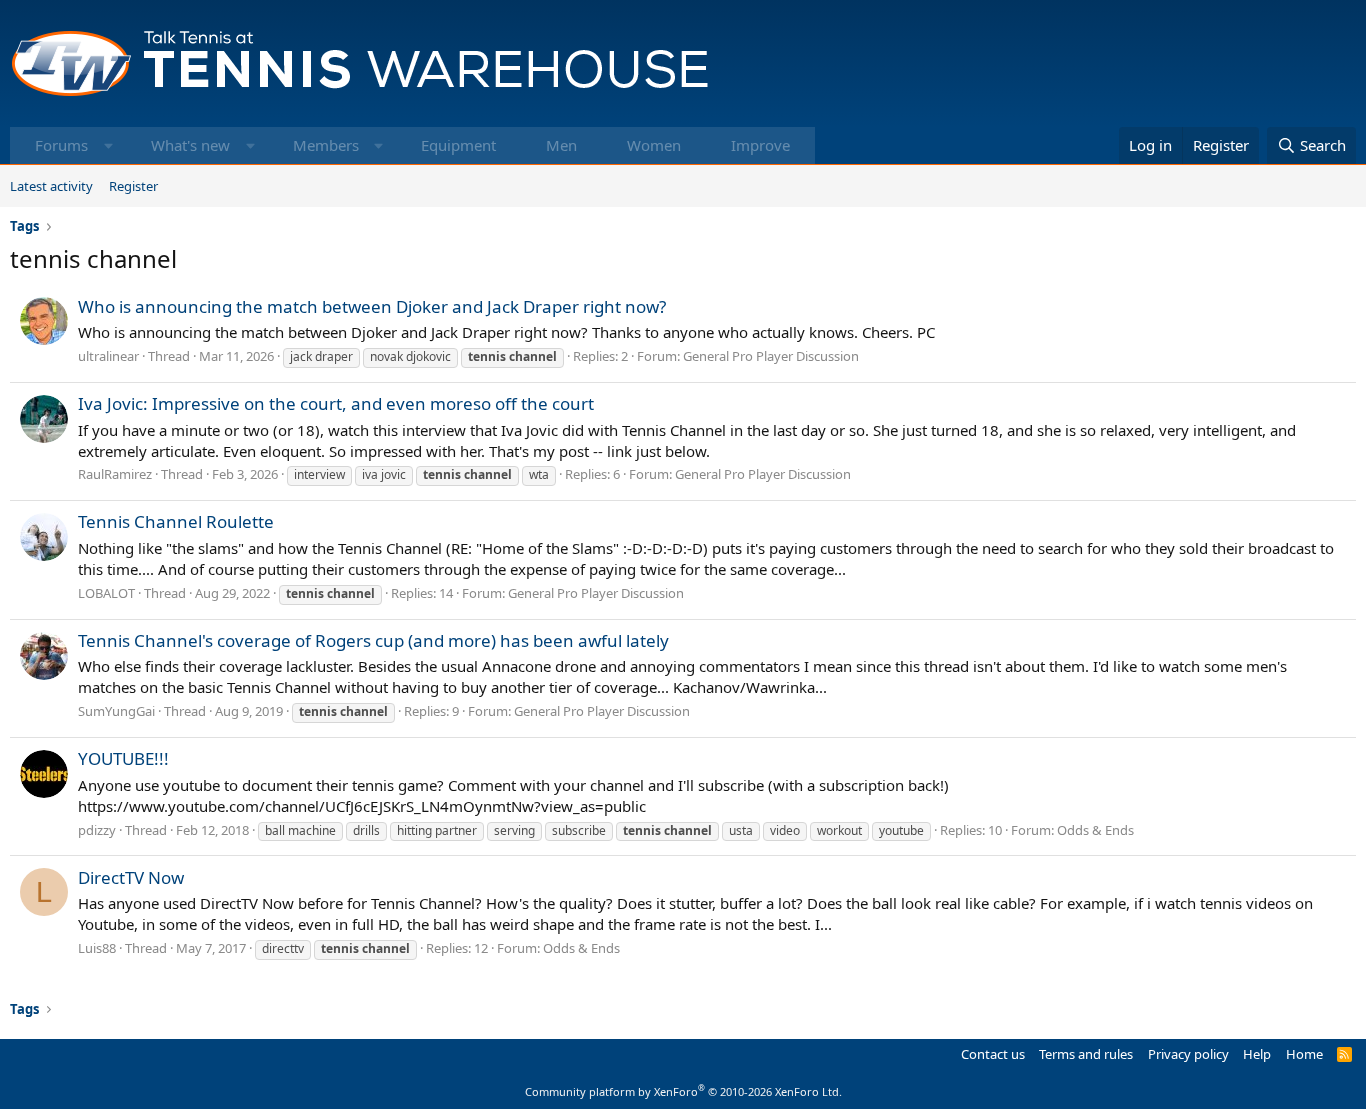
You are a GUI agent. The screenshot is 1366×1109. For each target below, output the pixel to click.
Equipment (458, 145)
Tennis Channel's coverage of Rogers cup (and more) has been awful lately (373, 640)
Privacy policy (1188, 1054)
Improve (760, 145)
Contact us (993, 1054)
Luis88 (97, 948)
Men (561, 145)
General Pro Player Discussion (771, 356)
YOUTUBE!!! (123, 758)
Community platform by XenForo (683, 1091)
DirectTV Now (131, 877)
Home (1304, 1054)
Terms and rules (1086, 1054)
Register (133, 186)
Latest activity (51, 186)
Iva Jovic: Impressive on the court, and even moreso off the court (336, 403)
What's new (190, 145)
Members (326, 145)
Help (1257, 1054)
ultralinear (108, 356)
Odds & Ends (1095, 830)
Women (654, 145)
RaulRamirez (115, 474)
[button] (108, 145)
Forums (61, 145)
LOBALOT (106, 593)
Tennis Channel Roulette (176, 521)
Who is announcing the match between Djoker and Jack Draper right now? (372, 306)
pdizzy (97, 830)
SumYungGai (116, 711)
